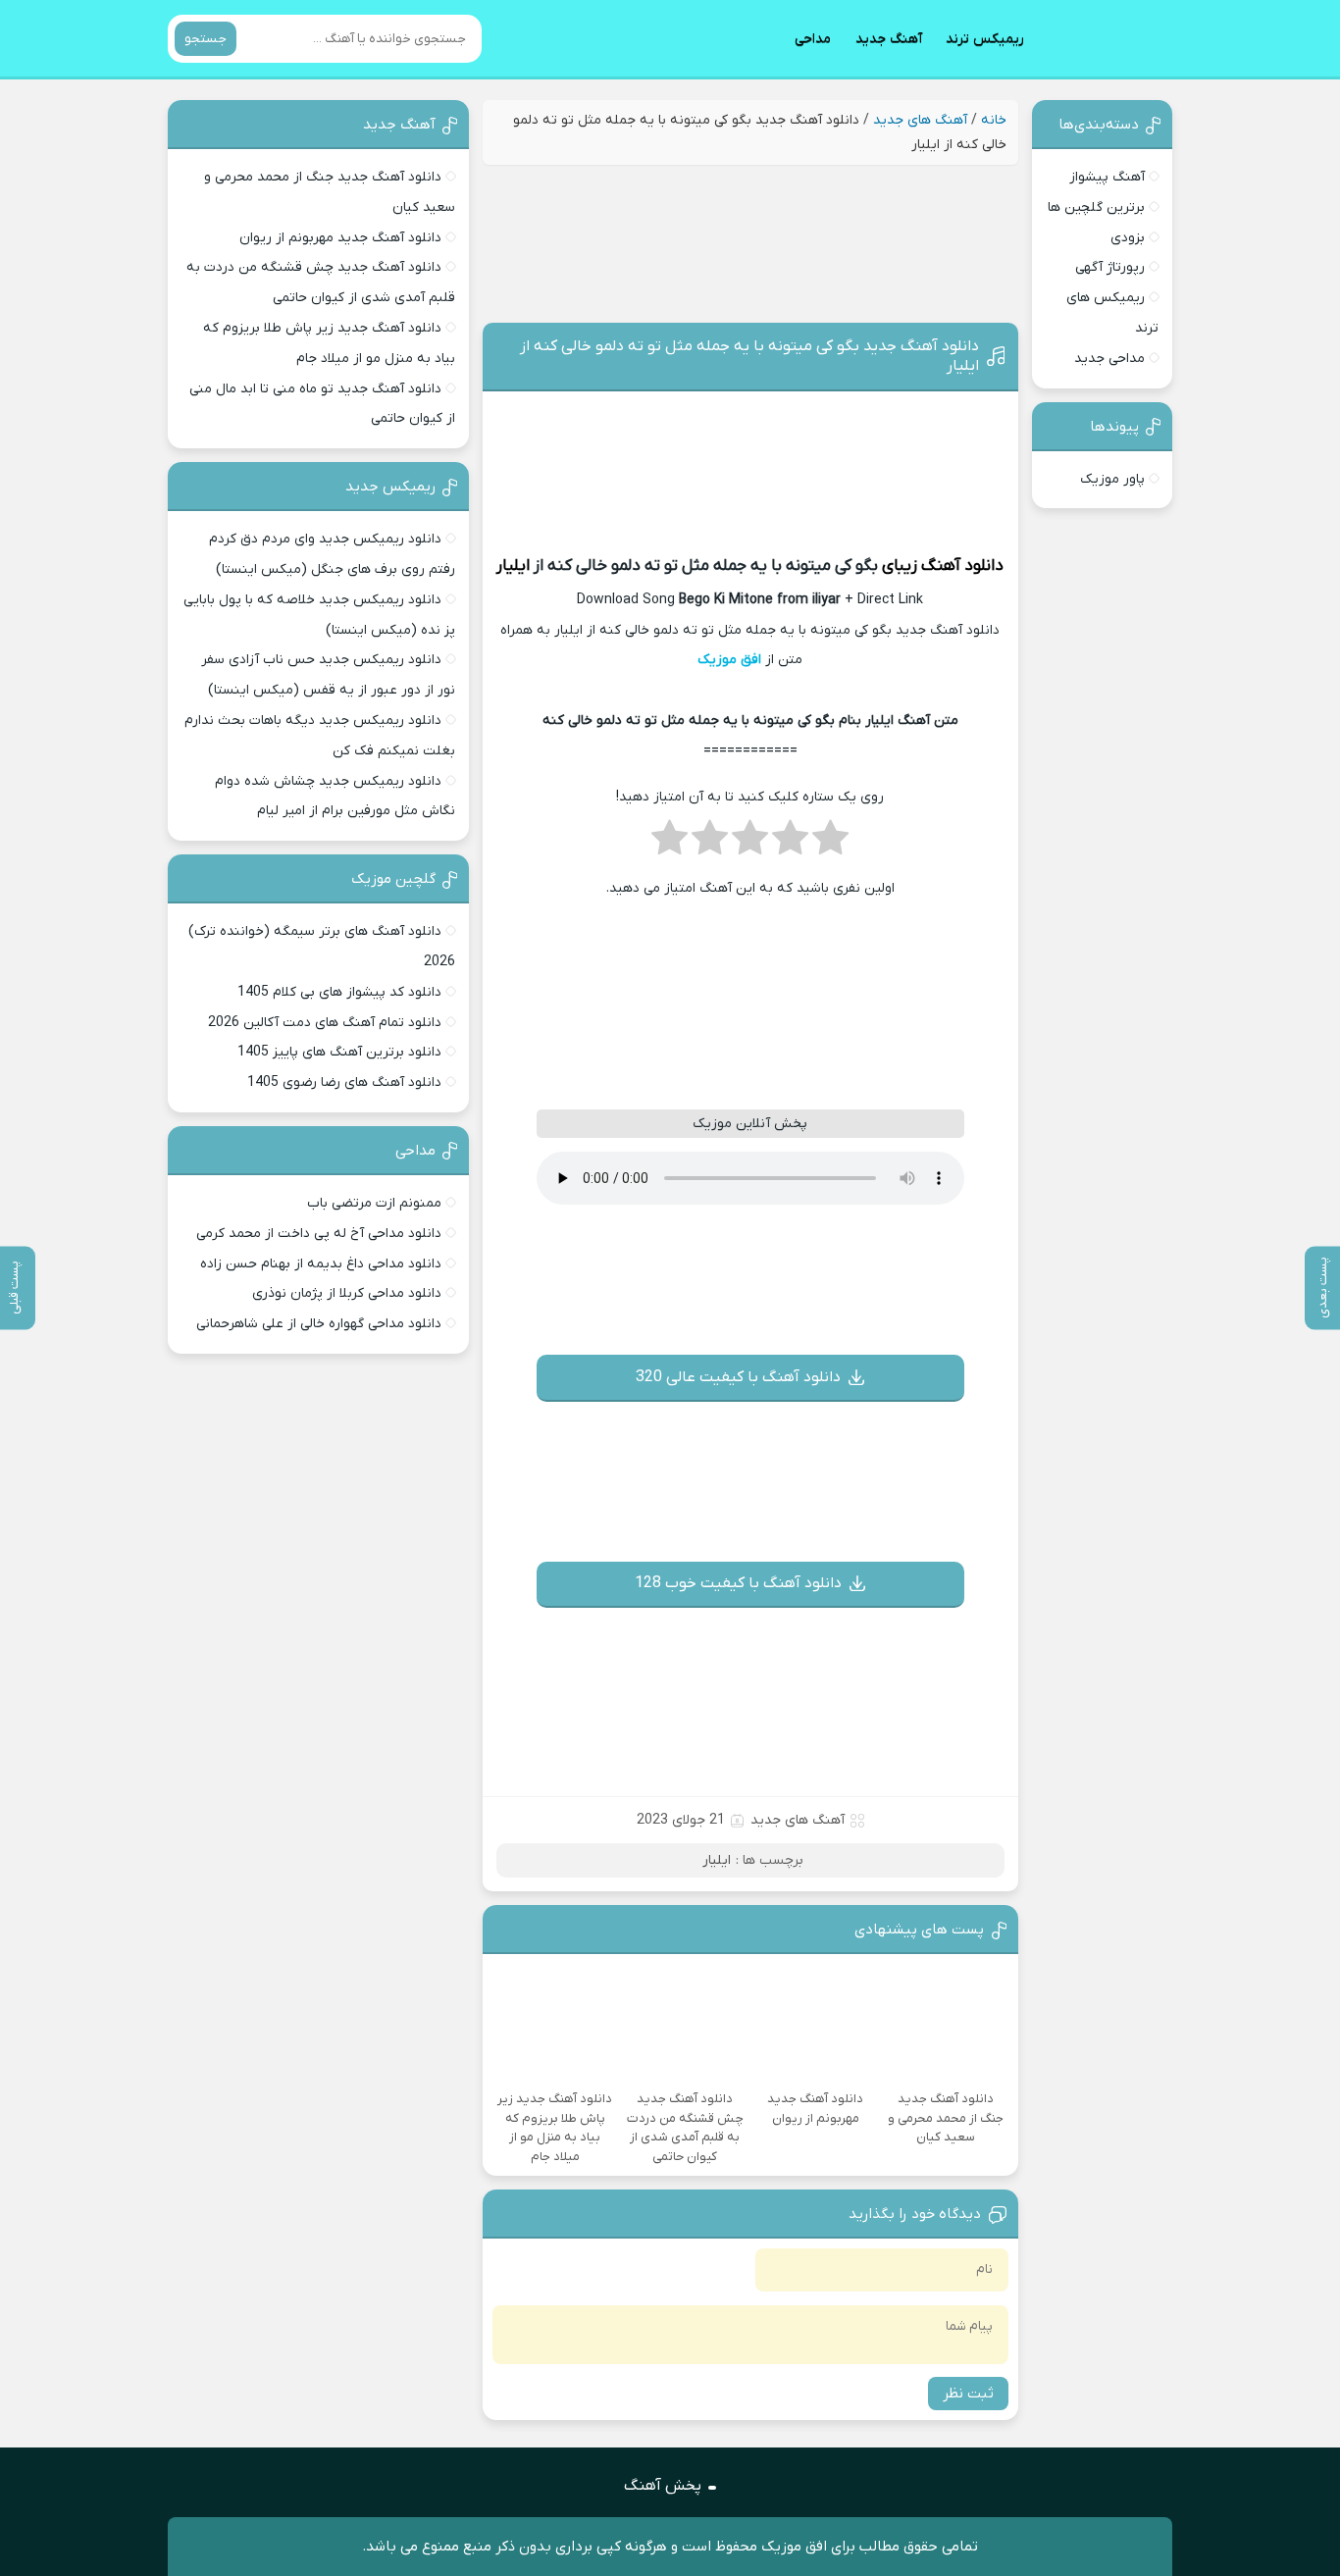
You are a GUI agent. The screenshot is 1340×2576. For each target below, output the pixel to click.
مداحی (813, 39)
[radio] (830, 844)
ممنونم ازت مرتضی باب (374, 1203)
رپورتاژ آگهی (1110, 267)
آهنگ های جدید (920, 120)
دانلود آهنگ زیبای (943, 566)
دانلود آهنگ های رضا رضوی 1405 (344, 1082)
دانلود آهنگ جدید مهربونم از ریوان (340, 238)
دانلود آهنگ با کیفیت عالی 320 (738, 1377)
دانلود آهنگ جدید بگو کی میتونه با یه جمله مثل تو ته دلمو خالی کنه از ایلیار (749, 356)
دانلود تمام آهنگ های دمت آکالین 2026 (325, 1023)
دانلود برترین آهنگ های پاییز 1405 (339, 1052)
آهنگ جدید (889, 39)
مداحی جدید (1109, 359)
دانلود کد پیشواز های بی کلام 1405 (339, 992)
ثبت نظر (968, 2394)
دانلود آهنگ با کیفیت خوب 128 (738, 1583)
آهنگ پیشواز (1107, 177)
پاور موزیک (1112, 479)
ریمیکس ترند (985, 39)
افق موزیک (729, 660)
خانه (994, 120)
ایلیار (513, 566)
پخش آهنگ (663, 2486)
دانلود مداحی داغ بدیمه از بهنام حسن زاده (321, 1264)
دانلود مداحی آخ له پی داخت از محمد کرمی (319, 1234)
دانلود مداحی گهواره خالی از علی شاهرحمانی (319, 1324)
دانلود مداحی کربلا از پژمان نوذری (347, 1293)
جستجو (206, 39)
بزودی (1128, 238)
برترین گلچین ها (1096, 207)
